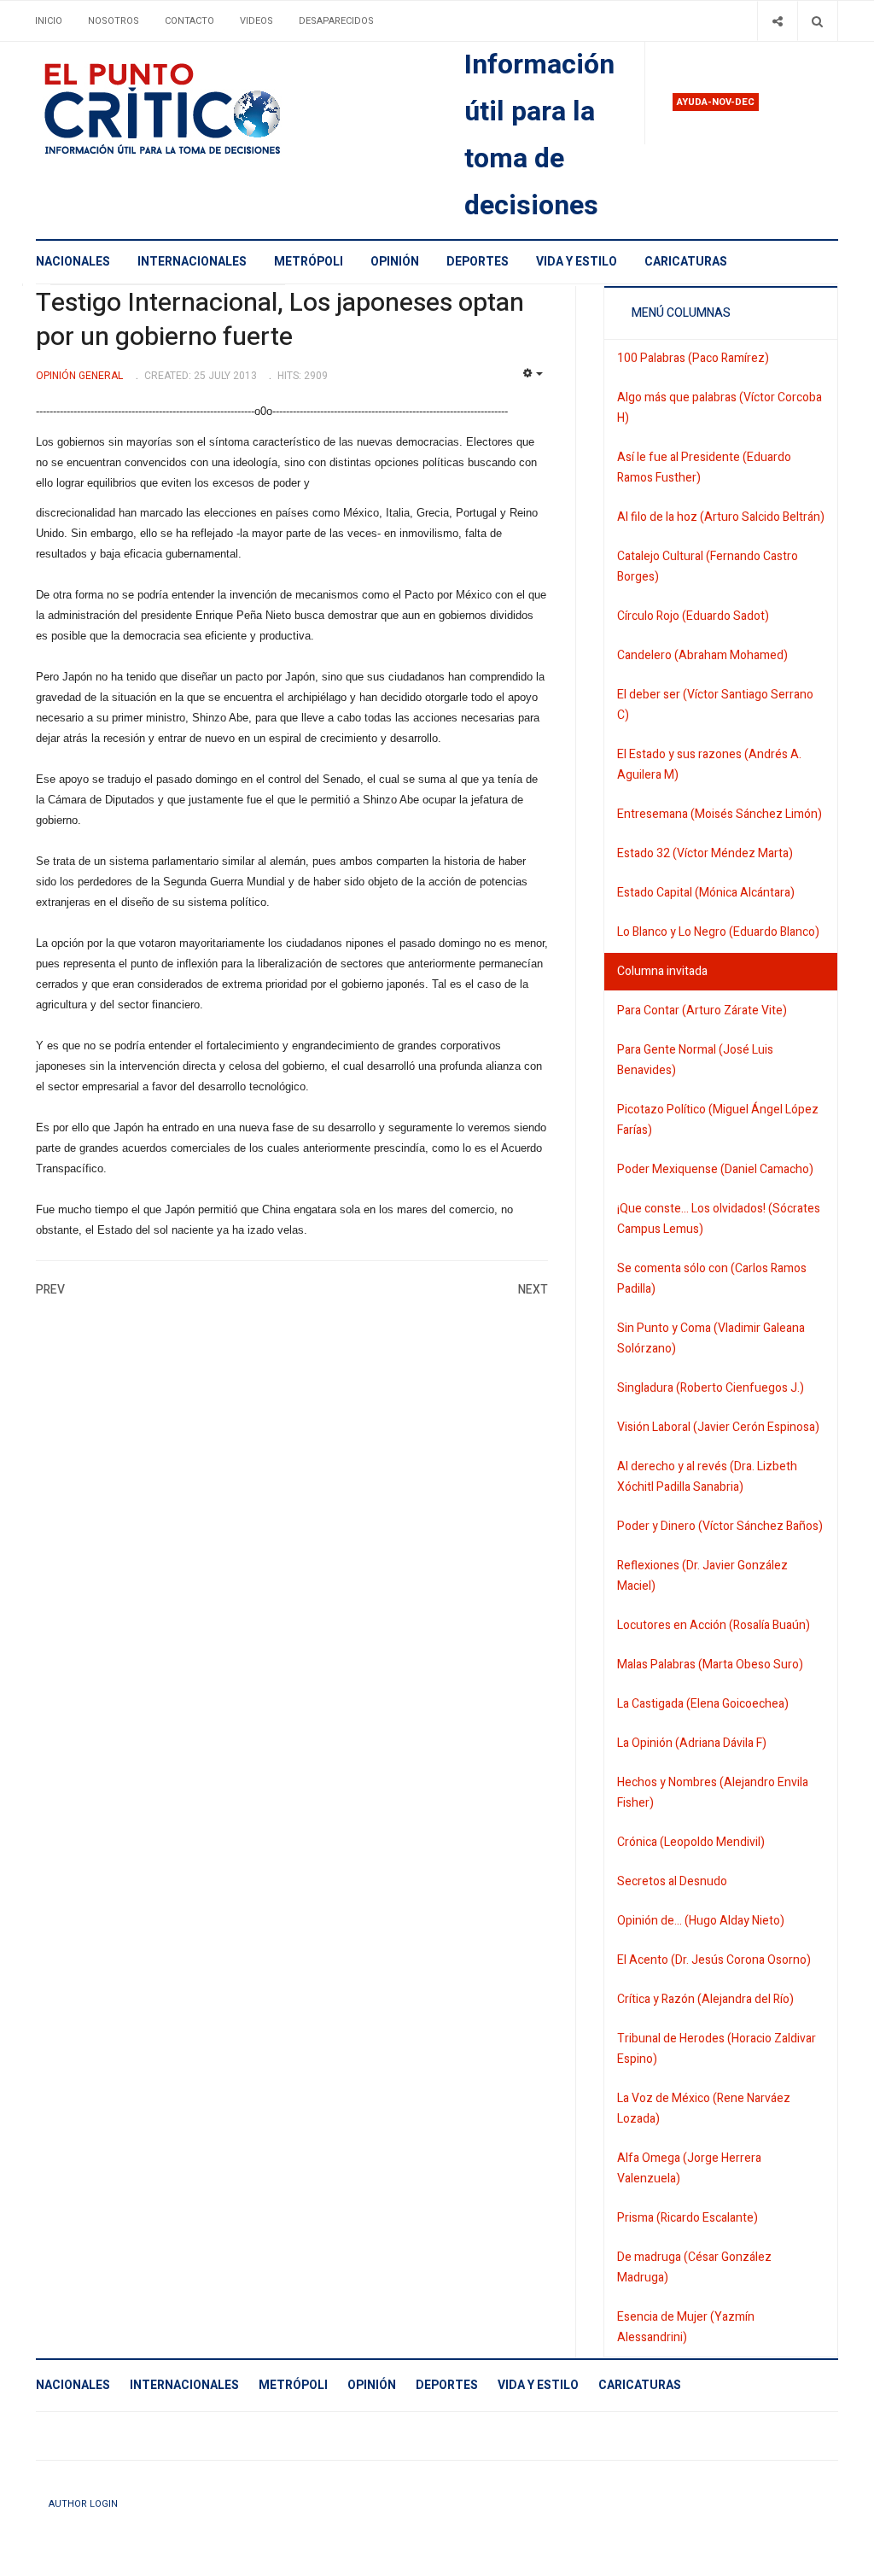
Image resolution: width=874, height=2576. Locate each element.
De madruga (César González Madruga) (694, 2267)
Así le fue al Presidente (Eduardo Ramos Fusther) (704, 467)
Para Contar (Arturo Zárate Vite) (702, 1011)
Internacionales (192, 262)
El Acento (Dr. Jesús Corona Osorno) (714, 1960)
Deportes (478, 262)
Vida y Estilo (577, 262)
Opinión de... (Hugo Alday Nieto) (701, 1921)
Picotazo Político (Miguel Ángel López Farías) (718, 1120)
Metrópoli (309, 262)
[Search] (817, 21)
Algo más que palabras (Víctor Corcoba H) (720, 408)
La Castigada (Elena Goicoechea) (703, 1704)
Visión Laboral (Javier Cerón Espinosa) (718, 1427)
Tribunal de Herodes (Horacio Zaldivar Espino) (717, 2049)
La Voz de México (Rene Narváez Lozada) (704, 2109)
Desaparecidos (336, 21)
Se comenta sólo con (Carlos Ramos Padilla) (712, 1279)
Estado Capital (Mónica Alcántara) (706, 893)
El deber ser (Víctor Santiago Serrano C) (715, 705)
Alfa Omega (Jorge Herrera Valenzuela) (689, 2168)
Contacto (189, 21)
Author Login (83, 2504)
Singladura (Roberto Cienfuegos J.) (711, 1388)
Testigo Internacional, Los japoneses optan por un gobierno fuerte (280, 320)
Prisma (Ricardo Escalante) (688, 2218)
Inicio (49, 21)
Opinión (395, 262)
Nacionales (73, 262)
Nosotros (114, 21)
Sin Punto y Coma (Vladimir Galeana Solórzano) (711, 1338)
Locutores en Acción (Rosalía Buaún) (714, 1625)
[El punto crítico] (192, 109)
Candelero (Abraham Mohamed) (702, 655)
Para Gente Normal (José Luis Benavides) (695, 1060)
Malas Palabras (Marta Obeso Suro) (710, 1665)
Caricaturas (686, 262)
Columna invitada (662, 971)
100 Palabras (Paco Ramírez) (693, 358)
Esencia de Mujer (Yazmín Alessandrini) (686, 2327)
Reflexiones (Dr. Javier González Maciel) (702, 1576)
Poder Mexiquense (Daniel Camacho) (715, 1169)
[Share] (777, 21)
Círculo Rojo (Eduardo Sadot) (693, 616)
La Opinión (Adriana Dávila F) (692, 1743)
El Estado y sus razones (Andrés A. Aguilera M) (709, 765)
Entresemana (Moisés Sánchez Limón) (720, 814)
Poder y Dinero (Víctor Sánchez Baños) (720, 1526)
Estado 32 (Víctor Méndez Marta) (705, 853)
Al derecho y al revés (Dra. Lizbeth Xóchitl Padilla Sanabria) (707, 1477)
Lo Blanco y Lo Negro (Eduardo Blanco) (718, 932)
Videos (256, 21)
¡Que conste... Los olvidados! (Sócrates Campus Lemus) (719, 1219)
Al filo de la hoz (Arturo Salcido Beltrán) (721, 517)
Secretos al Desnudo (672, 1881)
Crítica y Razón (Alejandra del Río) (705, 1999)
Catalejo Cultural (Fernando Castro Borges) (708, 567)
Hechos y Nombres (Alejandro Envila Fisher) (713, 1793)
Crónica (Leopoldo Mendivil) (691, 1842)
